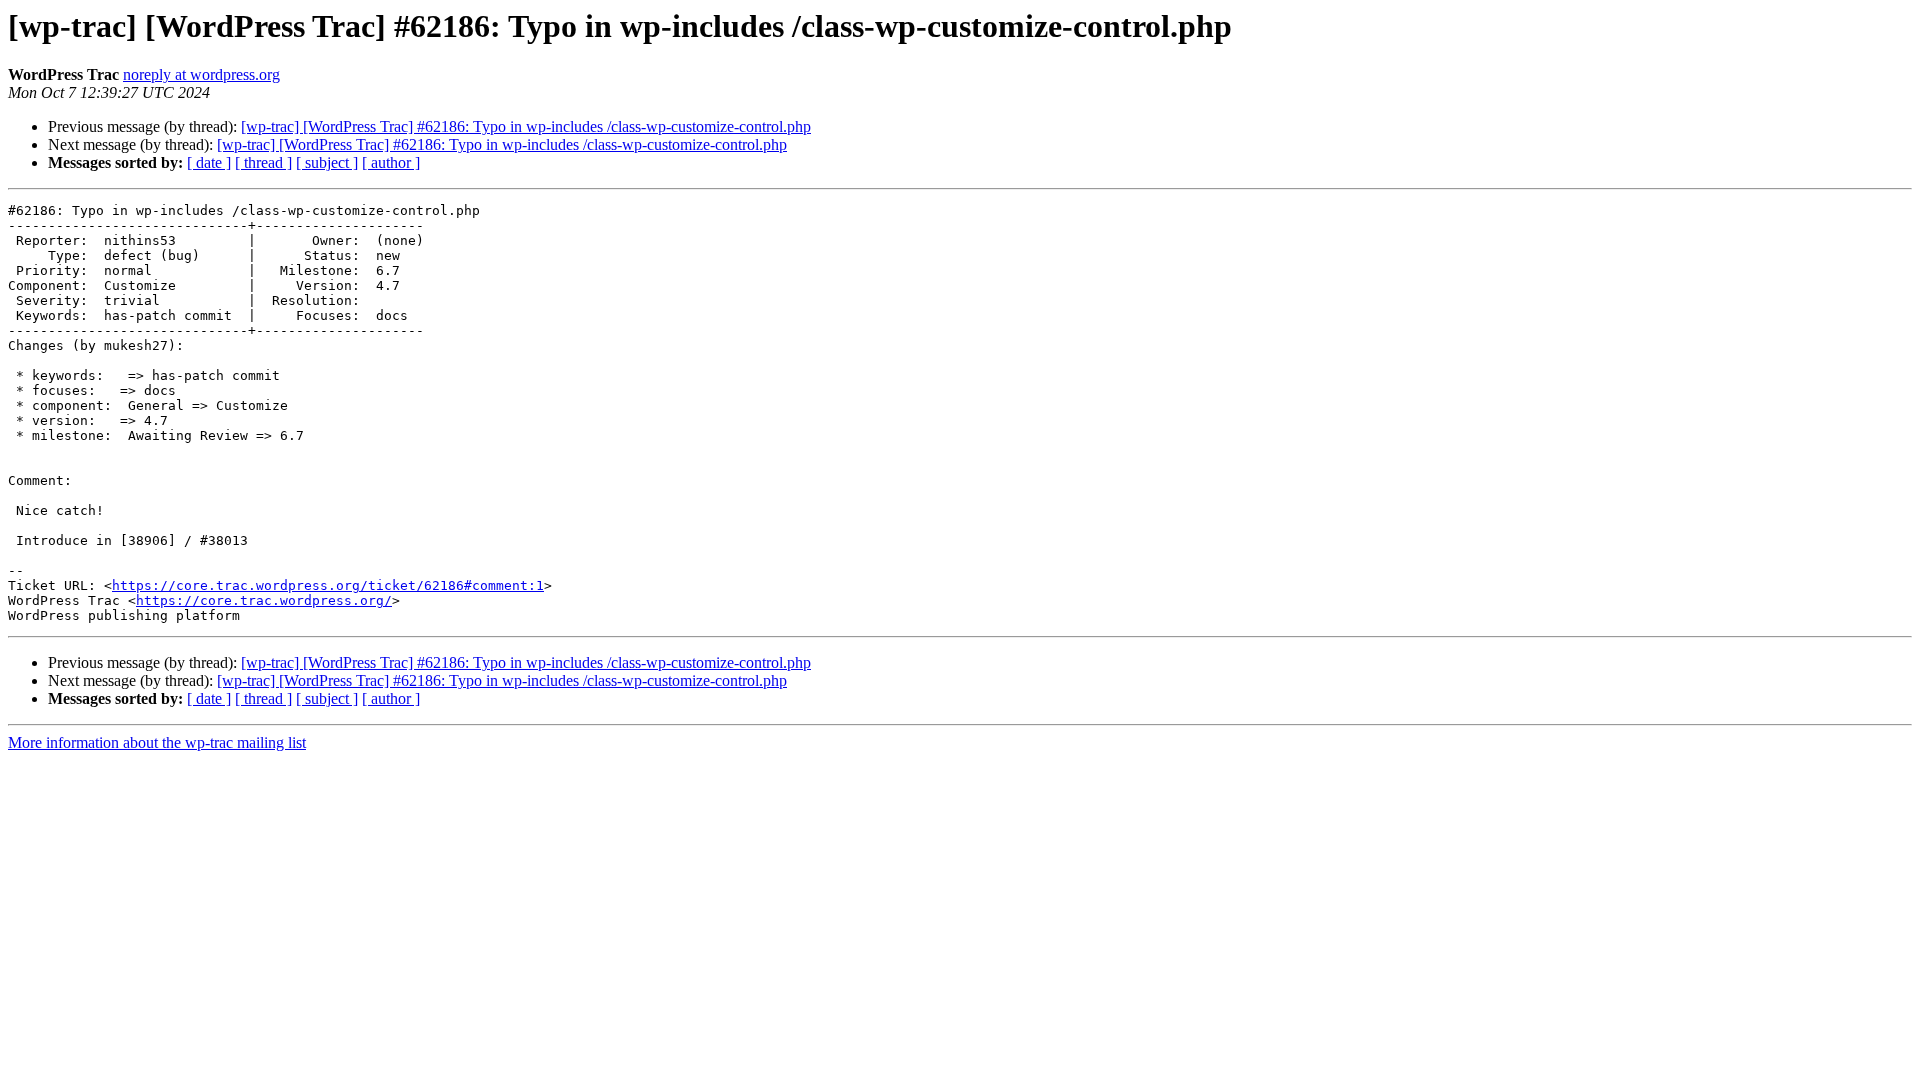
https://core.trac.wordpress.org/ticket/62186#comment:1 (328, 585)
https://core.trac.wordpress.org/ (264, 600)
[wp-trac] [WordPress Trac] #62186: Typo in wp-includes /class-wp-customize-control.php (526, 126)
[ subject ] (327, 162)
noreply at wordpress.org (201, 74)
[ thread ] (263, 162)
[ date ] (209, 162)
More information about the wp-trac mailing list (157, 742)
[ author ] (391, 162)
